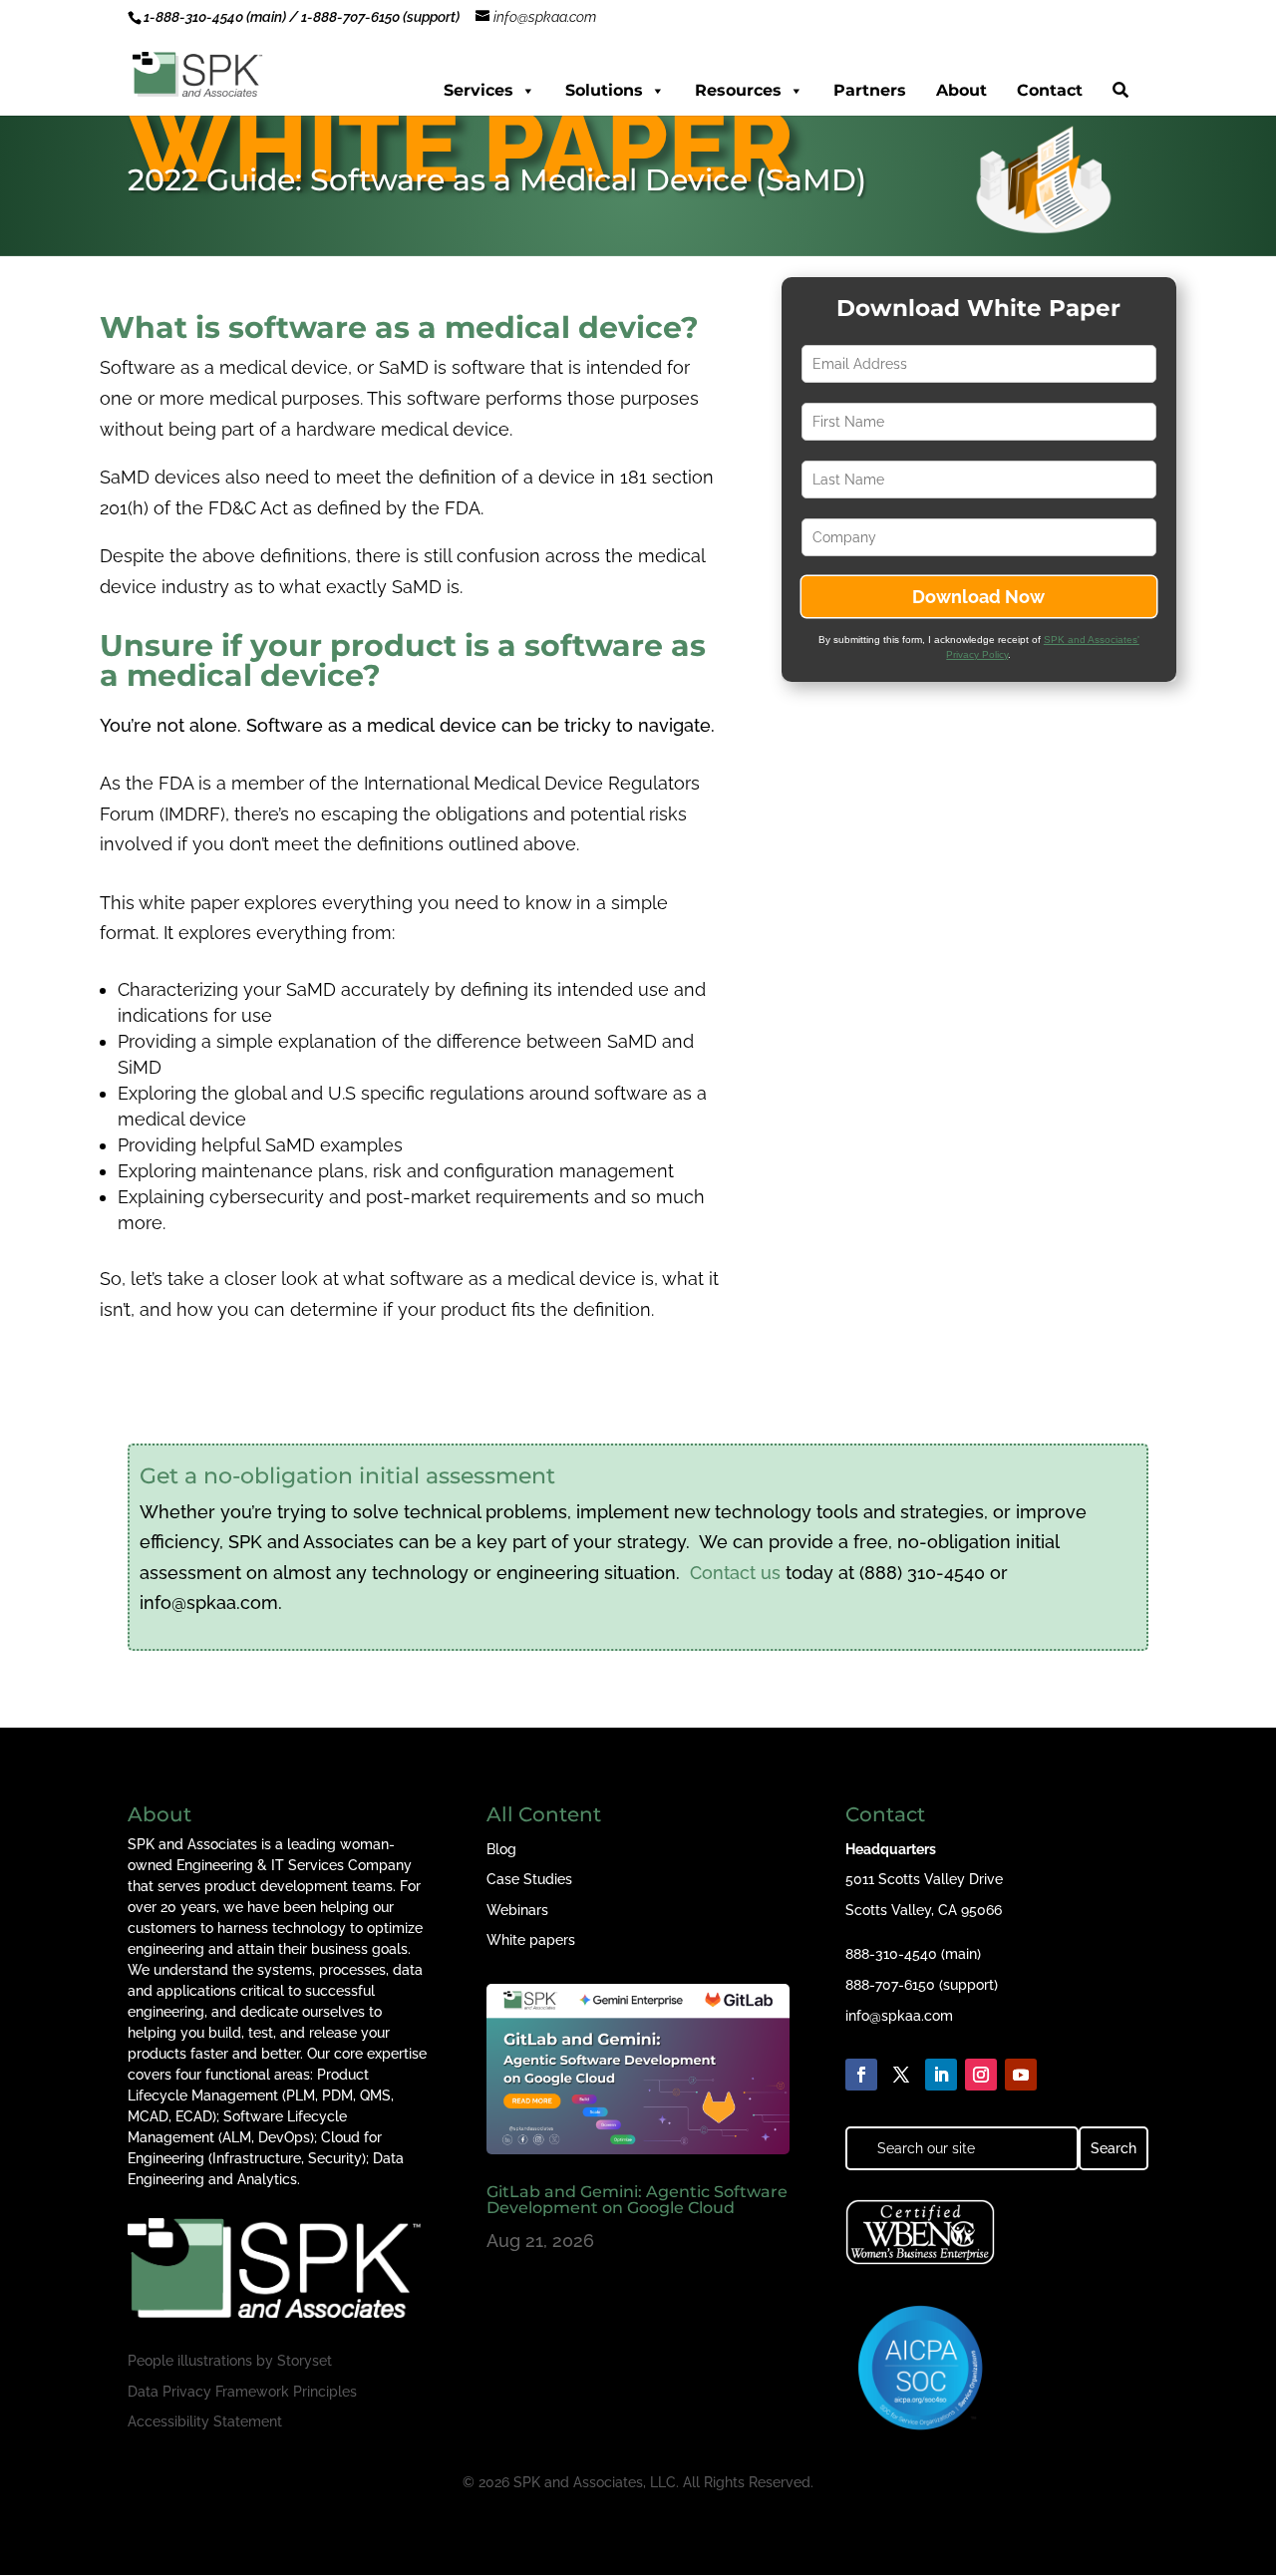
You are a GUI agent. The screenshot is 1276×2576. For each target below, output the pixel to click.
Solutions (604, 90)
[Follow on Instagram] (981, 2075)
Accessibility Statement (205, 2421)
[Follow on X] (901, 2075)
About (961, 90)
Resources (738, 90)
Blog (501, 1849)
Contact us (735, 1573)
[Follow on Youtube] (1021, 2075)
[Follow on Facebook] (861, 2075)
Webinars (517, 1910)
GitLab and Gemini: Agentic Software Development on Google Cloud (637, 2200)
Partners (870, 90)
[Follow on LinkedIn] (941, 2075)
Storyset (305, 2361)
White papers (531, 1940)
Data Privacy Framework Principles (242, 2392)
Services (478, 90)
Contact (1050, 90)
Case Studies (529, 1879)
